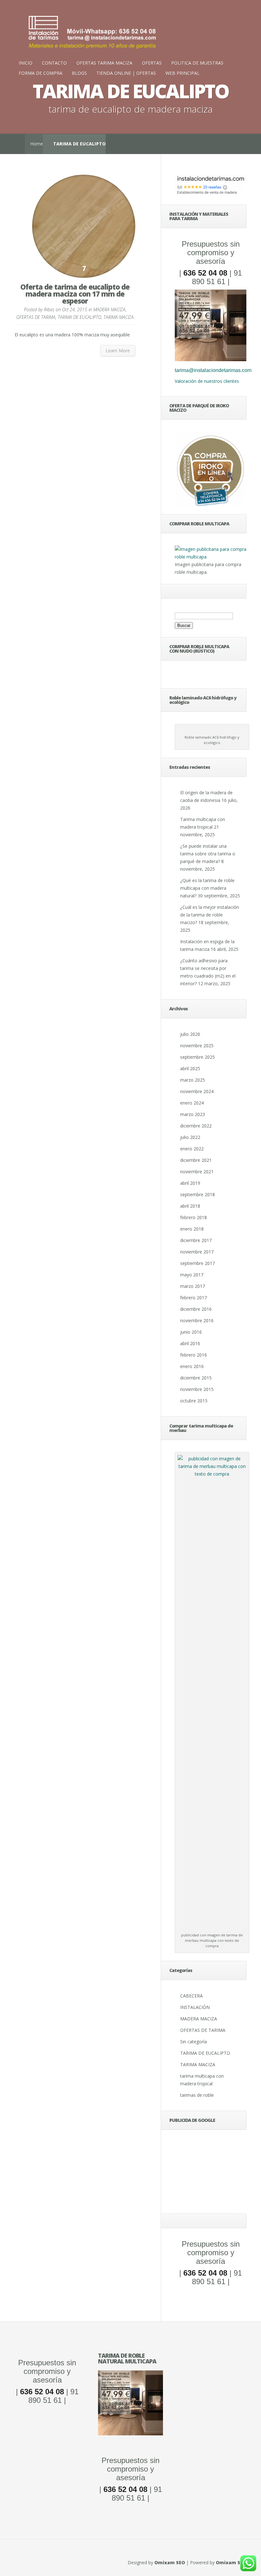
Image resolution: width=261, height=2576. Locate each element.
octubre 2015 (194, 1401)
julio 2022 (190, 1137)
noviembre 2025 (197, 1046)
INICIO (26, 63)
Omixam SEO (170, 2562)
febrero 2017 (194, 1298)
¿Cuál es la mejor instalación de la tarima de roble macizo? (210, 915)
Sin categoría (194, 2042)
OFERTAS (152, 63)
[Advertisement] (211, 2174)
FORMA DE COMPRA (41, 73)
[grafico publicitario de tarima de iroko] (211, 469)
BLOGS (79, 73)
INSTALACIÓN (195, 2007)
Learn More (118, 351)
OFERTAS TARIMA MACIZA (104, 63)
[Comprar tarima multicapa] (211, 557)
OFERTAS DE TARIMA (36, 317)
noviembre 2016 (197, 1320)
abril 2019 (190, 1183)
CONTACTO (54, 63)
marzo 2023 (193, 1114)
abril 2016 (190, 1343)
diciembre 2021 (196, 1160)
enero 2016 (192, 1366)
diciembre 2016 (196, 1309)
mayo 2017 (192, 1275)
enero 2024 (192, 1103)
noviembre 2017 (197, 1252)
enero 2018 (192, 1229)
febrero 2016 (194, 1355)
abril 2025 (190, 1068)
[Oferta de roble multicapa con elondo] (130, 2434)
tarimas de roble (197, 2095)
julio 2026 (190, 1034)
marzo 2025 (193, 1080)
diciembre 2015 (196, 1378)
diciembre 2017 (196, 1240)
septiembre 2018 (198, 1194)
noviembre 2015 (197, 1389)
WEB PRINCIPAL (183, 73)
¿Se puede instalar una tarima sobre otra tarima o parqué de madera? (208, 854)
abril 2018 (190, 1206)
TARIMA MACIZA (119, 317)
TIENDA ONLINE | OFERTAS (126, 73)
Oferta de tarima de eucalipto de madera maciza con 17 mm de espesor (75, 294)
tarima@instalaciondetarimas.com (213, 370)
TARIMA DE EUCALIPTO (79, 317)
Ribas (49, 309)
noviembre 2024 (197, 1091)
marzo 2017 (193, 1286)
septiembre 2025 (198, 1057)
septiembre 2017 (198, 1263)
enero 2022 (192, 1149)
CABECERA (191, 1996)
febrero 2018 (194, 1217)
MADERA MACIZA (109, 309)
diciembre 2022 (196, 1126)
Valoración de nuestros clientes (207, 381)
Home (37, 144)
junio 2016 (191, 1332)
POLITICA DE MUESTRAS (197, 63)
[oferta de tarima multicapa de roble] (211, 359)
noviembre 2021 (197, 1172)
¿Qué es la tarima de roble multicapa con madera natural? (207, 888)
